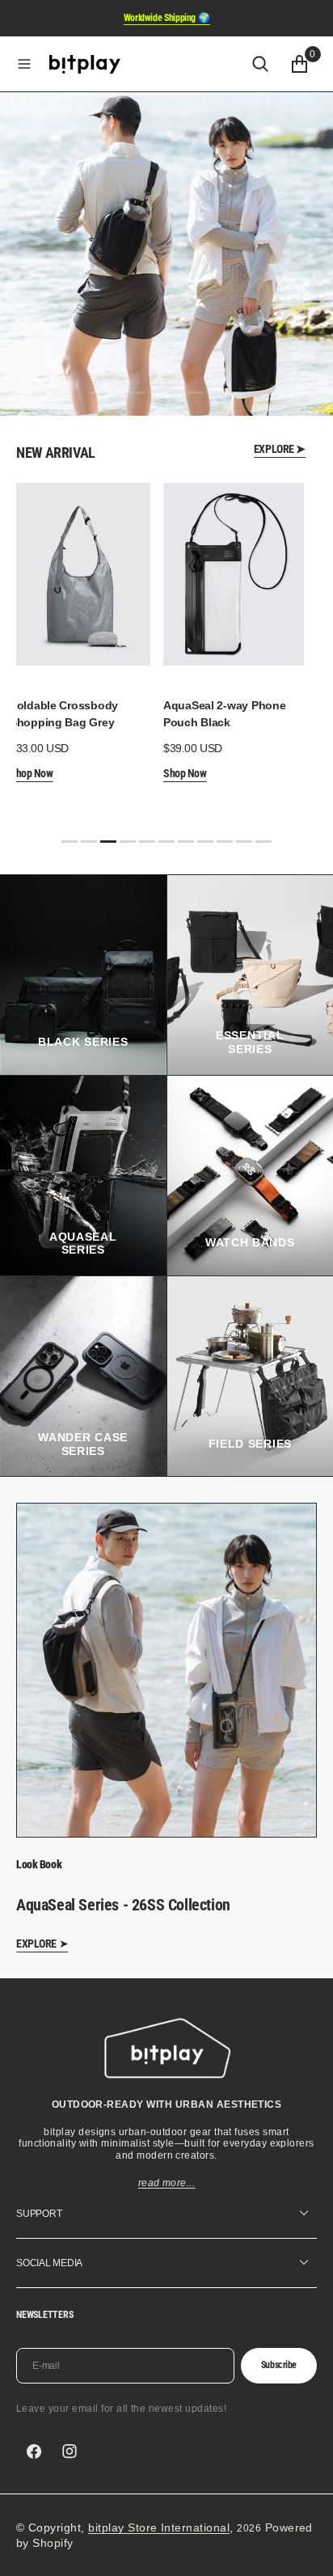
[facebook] (34, 2451)
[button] (24, 64)
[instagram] (70, 2451)
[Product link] (80, 574)
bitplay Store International (159, 2527)
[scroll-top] (306, 2549)
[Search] (260, 64)
